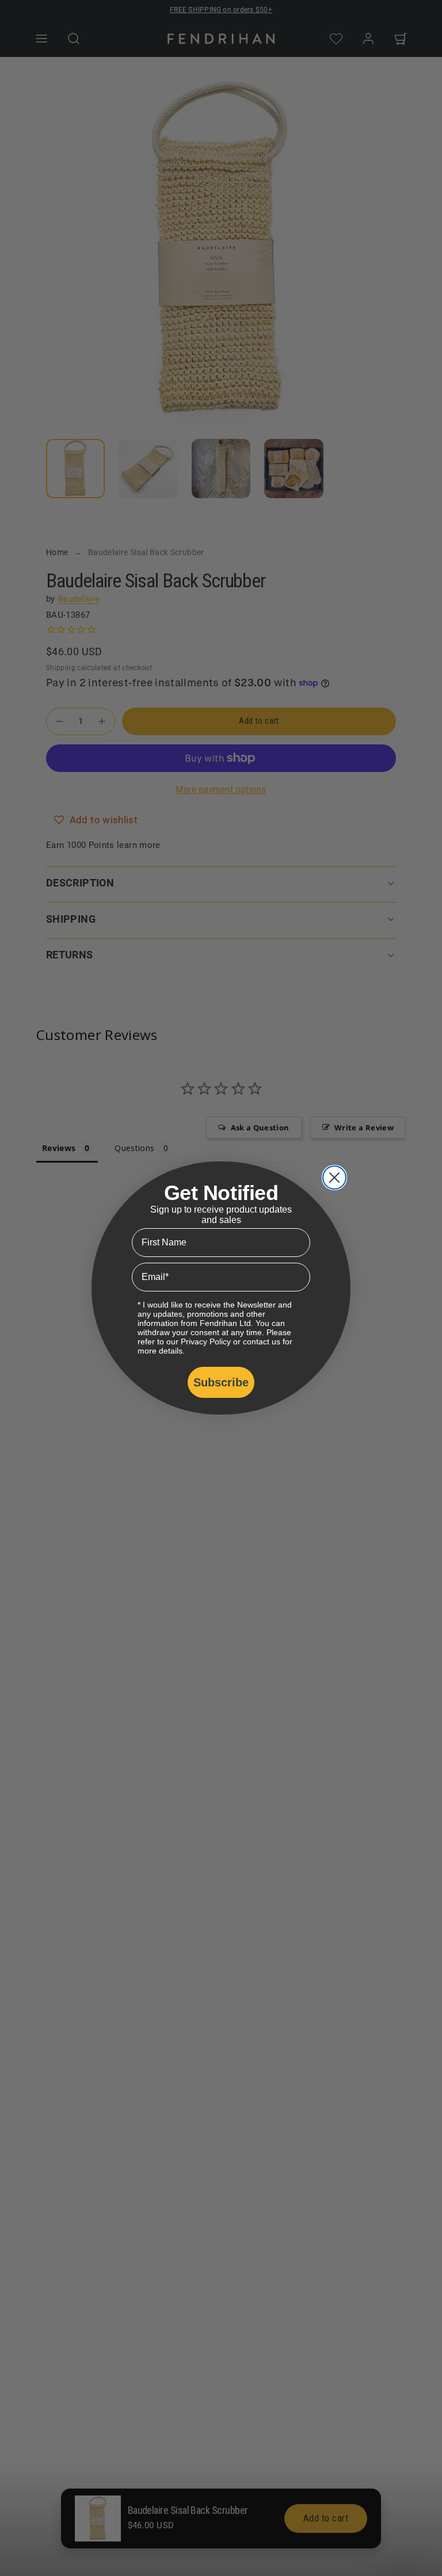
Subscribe (221, 1382)
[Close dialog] (334, 1178)
